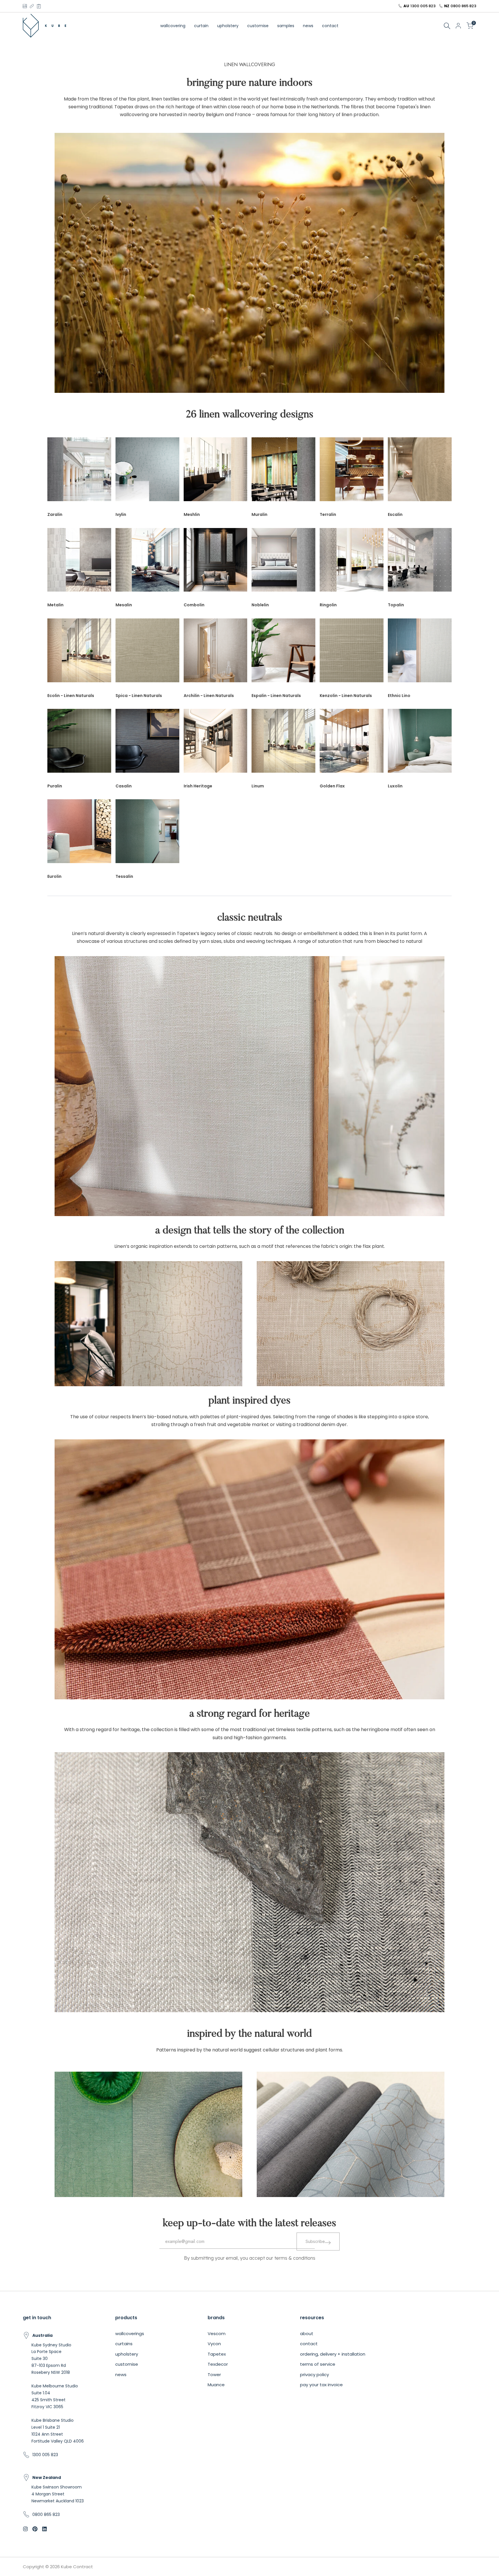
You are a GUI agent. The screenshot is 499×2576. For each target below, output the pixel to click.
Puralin (55, 786)
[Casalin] (147, 744)
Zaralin (55, 514)
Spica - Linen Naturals (139, 696)
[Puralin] (79, 744)
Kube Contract (77, 2567)
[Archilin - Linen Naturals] (216, 653)
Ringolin (328, 605)
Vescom (217, 2334)
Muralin (259, 514)
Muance (216, 2385)
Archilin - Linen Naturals (209, 696)
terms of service (318, 2364)
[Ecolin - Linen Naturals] (79, 653)
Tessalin (124, 876)
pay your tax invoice (321, 2385)
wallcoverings (130, 2334)
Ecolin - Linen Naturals (71, 696)
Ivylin (121, 514)
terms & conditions (295, 2258)
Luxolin (395, 786)
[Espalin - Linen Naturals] (283, 653)
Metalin (55, 605)
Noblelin (260, 605)
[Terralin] (352, 472)
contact (309, 2344)
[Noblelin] (283, 563)
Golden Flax (332, 786)
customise (127, 2364)
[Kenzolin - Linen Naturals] (352, 653)
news (121, 2375)
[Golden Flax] (352, 744)
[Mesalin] (147, 563)
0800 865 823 (463, 6)
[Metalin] (79, 563)
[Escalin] (420, 472)
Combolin (194, 605)
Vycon (214, 2344)
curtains (124, 2344)
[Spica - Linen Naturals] (147, 653)
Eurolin (54, 876)
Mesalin (124, 605)
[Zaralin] (79, 472)
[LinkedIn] (32, 6)
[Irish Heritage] (216, 744)
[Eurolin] (79, 834)
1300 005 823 (423, 6)
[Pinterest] (39, 6)
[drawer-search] (447, 26)
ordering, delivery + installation (333, 2354)
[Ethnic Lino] (420, 653)
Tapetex (217, 2354)
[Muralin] (283, 472)
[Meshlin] (216, 472)
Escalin (395, 514)
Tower (214, 2375)
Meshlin (192, 514)
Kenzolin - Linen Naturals (346, 696)
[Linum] (283, 744)
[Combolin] (216, 563)
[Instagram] (25, 6)
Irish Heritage (198, 786)
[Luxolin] (420, 744)
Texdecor (218, 2364)
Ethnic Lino (399, 696)
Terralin (328, 514)
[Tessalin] (147, 834)
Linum (258, 786)
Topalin (396, 605)
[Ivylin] (147, 472)
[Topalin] (420, 563)
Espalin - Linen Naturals (276, 696)
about (307, 2334)
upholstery (127, 2354)
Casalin (124, 786)
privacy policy (314, 2375)
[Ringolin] (352, 563)
